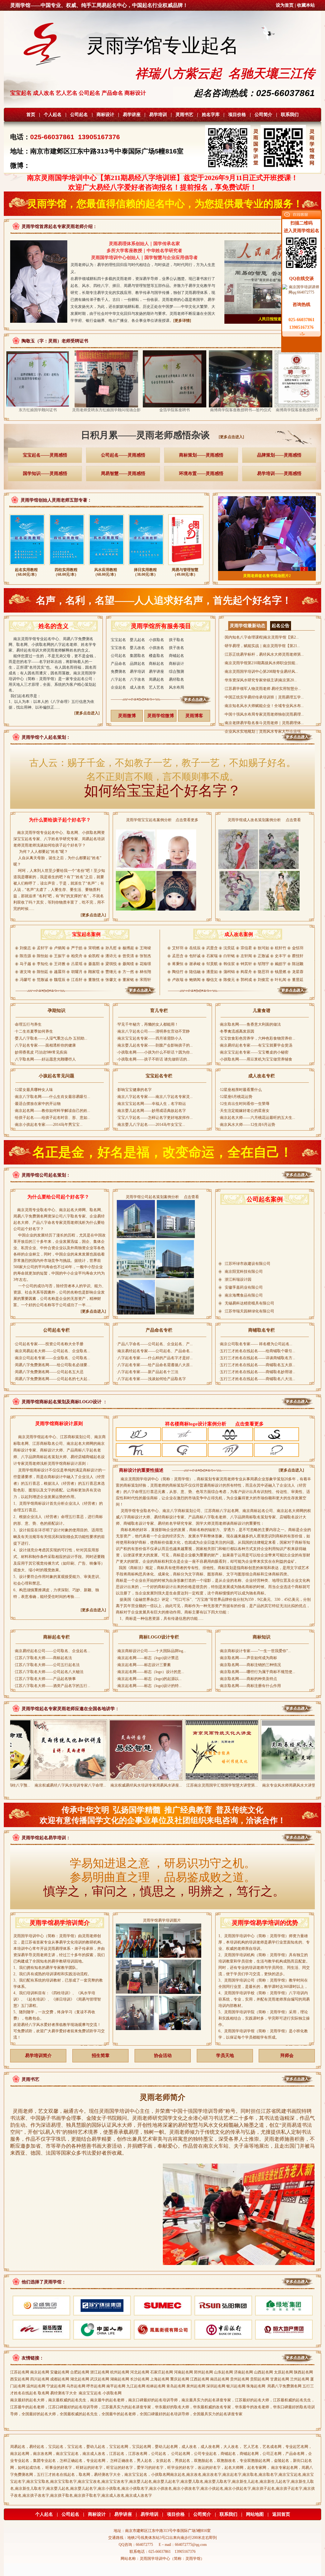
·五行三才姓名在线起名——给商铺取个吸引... (257, 1351)
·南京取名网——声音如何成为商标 (248, 1658)
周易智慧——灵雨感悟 (123, 474)
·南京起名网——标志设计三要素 (143, 1665)
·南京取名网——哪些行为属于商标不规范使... (257, 1672)
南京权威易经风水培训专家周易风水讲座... (76, 1785)
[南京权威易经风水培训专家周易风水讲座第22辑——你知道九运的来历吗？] (76, 1778)
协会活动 (163, 2056)
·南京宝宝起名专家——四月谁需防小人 (149, 1038)
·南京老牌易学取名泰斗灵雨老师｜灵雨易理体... (264, 723)
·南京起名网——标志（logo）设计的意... (150, 1672)
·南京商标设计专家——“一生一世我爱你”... (255, 1651)
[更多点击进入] (231, 437)
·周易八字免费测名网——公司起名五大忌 (49, 1372)
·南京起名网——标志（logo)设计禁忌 (147, 1658)
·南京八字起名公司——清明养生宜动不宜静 (153, 1031)
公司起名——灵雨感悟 (123, 455)
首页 (31, 115)
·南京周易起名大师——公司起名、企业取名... (52, 1351)
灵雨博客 (194, 716)
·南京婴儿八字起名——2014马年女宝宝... (151, 1125)
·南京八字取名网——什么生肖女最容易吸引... (52, 1097)
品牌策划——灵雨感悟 (279, 455)
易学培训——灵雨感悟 (279, 474)
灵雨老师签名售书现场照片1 (267, 576)
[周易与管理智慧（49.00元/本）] (186, 566)
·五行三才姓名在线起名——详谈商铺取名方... (257, 1358)
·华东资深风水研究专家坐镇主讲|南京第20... (260, 680)
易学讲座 (132, 115)
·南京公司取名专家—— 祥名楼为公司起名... (255, 1344)
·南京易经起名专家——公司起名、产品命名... (154, 1351)
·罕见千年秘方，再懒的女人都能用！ (147, 1024)
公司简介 (263, 115)
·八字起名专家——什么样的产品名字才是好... (154, 1358)
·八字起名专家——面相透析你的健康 (45, 1045)
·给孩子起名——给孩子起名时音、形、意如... (52, 1118)
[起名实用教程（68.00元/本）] (27, 566)
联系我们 (290, 115)
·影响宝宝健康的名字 (134, 1090)
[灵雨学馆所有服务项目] (162, 704)
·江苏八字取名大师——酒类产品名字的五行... (52, 1686)
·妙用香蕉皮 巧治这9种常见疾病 (40, 1052)
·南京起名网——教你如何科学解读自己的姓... (52, 1111)
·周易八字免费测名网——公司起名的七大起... (52, 1379)
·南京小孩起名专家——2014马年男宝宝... (48, 1125)
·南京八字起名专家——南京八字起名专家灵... (154, 1097)
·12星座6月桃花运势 (235, 1097)
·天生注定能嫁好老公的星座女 (244, 1111)
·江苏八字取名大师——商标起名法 (43, 1658)
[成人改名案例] (239, 995)
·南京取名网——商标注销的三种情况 (250, 1665)
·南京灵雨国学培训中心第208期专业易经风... (261, 672)
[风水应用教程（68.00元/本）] (106, 566)
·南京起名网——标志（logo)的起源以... (149, 1679)
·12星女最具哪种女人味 (33, 1090)
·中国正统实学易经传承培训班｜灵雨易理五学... (264, 697)
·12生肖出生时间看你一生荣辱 (244, 1104)
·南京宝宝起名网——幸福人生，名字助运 (151, 1104)
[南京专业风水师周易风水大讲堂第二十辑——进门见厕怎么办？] (228, 1778)
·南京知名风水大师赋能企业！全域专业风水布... (264, 706)
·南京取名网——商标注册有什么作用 (250, 1686)
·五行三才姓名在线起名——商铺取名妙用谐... (257, 1372)
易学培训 (158, 115)
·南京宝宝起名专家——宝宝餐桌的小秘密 (254, 1052)
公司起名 (79, 115)
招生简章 (101, 2056)
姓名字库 (211, 115)
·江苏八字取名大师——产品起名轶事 (45, 1679)
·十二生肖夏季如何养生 (33, 1031)
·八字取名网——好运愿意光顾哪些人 (45, 1059)
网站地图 (255, 2514)
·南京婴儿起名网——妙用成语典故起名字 (151, 1111)
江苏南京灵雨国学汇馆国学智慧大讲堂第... (152, 1785)
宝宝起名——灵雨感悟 (45, 455)
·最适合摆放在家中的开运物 (37, 1104)
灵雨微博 (127, 716)
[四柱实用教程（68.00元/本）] (67, 566)
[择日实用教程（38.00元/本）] (146, 566)
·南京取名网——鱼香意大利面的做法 (250, 1024)
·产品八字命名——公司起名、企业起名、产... (154, 1344)
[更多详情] (182, 321)
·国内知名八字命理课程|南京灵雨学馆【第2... (261, 637)
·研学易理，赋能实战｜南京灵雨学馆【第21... (262, 646)
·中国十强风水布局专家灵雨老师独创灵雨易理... (264, 714)
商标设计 (105, 115)
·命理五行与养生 (28, 1024)
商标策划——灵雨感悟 (201, 455)
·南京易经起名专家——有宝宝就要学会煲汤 (255, 1045)
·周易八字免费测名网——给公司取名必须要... (52, 1365)
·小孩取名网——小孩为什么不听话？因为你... (154, 1052)
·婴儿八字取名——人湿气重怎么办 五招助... (50, 1038)
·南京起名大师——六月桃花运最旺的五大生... (257, 1118)
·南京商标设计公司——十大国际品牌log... (151, 1651)
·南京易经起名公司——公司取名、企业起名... (52, 1651)
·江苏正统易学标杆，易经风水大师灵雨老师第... (264, 654)
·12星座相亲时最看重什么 (240, 1090)
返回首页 (281, 2514)
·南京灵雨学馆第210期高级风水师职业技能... (261, 663)
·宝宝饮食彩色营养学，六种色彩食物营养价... (257, 1038)
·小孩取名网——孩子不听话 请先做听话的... (153, 1059)
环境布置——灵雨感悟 (201, 474)
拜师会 (287, 2056)
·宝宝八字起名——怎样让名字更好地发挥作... (154, 1118)
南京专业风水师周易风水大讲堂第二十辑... (228, 1785)
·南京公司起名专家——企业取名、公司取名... (52, 1358)
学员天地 (225, 2056)
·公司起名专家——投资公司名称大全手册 (49, 1344)
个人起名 (53, 115)
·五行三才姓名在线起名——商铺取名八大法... (257, 1379)
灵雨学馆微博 (161, 716)
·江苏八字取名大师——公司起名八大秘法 (49, 1672)
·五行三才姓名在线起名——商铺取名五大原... (257, 1365)
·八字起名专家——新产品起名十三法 (147, 1372)
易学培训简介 (38, 2056)
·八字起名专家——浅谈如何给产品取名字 (151, 1379)
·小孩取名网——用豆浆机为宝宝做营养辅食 (255, 1059)
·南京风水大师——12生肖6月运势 (247, 1125)
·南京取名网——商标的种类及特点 (248, 1679)
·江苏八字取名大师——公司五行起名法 (47, 1665)
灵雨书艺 (184, 115)
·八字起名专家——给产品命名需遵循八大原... (154, 1365)
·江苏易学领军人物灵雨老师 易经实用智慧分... (262, 689)
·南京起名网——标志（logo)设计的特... (149, 1686)
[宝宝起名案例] (86, 995)
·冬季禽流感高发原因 (236, 1031)
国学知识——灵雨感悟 (45, 474)
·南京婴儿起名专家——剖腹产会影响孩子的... (154, 1045)
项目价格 (237, 115)
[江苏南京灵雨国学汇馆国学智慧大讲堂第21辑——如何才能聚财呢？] (152, 1778)
